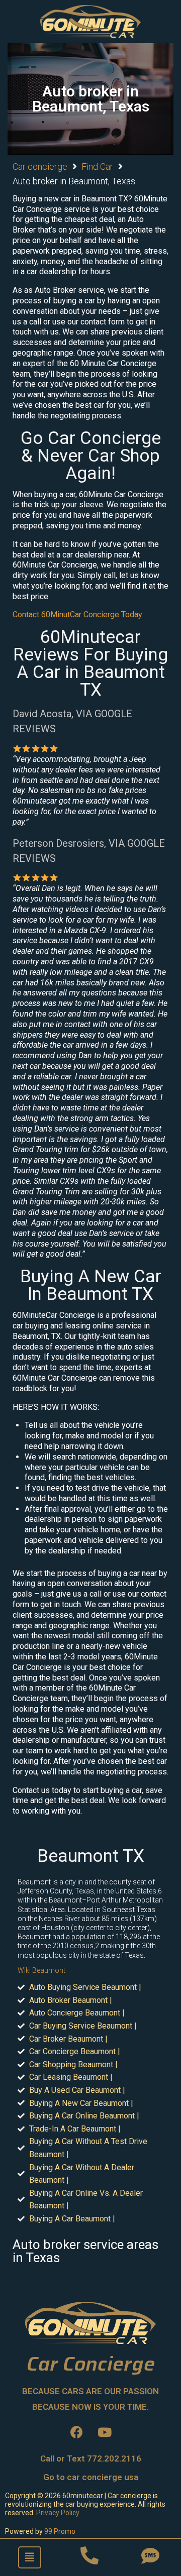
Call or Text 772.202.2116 (91, 2458)
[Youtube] (105, 2432)
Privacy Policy (58, 2513)
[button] (30, 2557)
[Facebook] (77, 2432)
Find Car (97, 166)
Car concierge (40, 166)
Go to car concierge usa (91, 2477)
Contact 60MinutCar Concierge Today (77, 614)
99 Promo (60, 2531)
